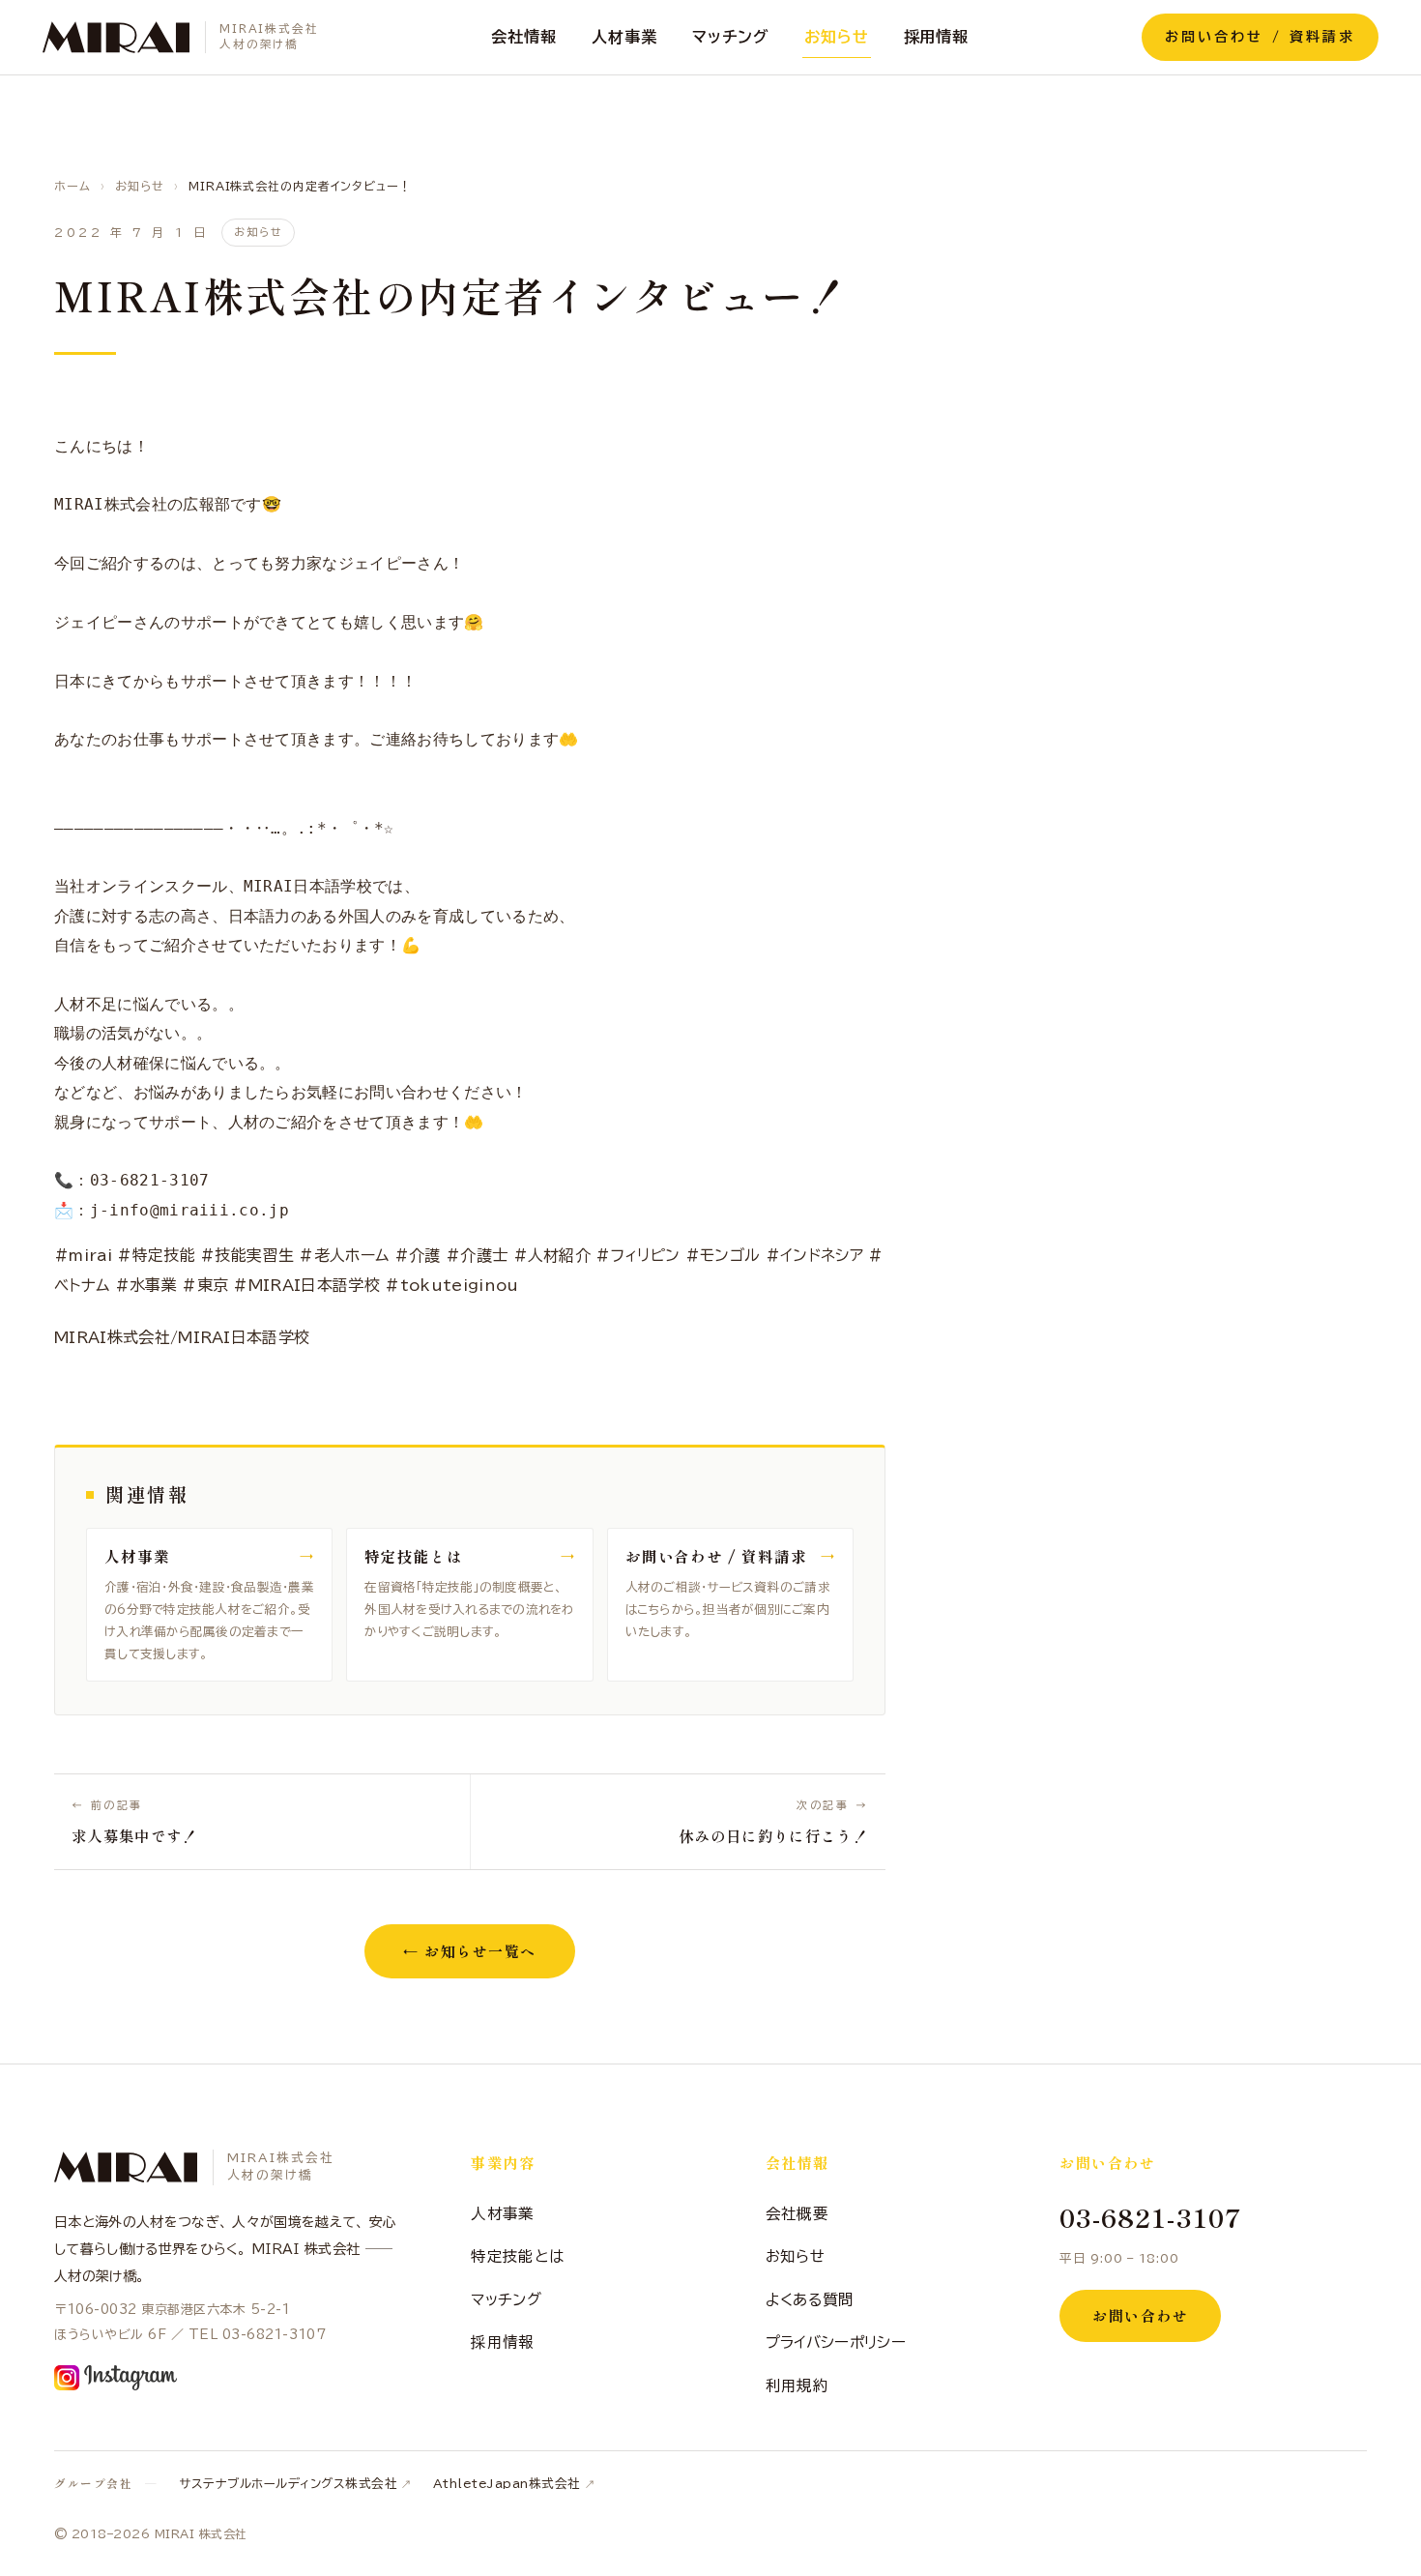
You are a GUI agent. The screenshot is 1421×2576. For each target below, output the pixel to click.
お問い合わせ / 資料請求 (1260, 37)
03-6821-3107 (1151, 2217)
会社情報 (524, 37)
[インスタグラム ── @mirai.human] (116, 2378)
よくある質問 (810, 2299)
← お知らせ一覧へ (470, 1951)
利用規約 (797, 2386)
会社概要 (797, 2213)
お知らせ (837, 37)
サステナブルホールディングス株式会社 (288, 2484)
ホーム (72, 186)
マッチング (731, 37)
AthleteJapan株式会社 (507, 2484)
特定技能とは (517, 2256)
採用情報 (937, 37)
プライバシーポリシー (836, 2342)
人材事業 (624, 37)
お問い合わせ (1140, 2315)
